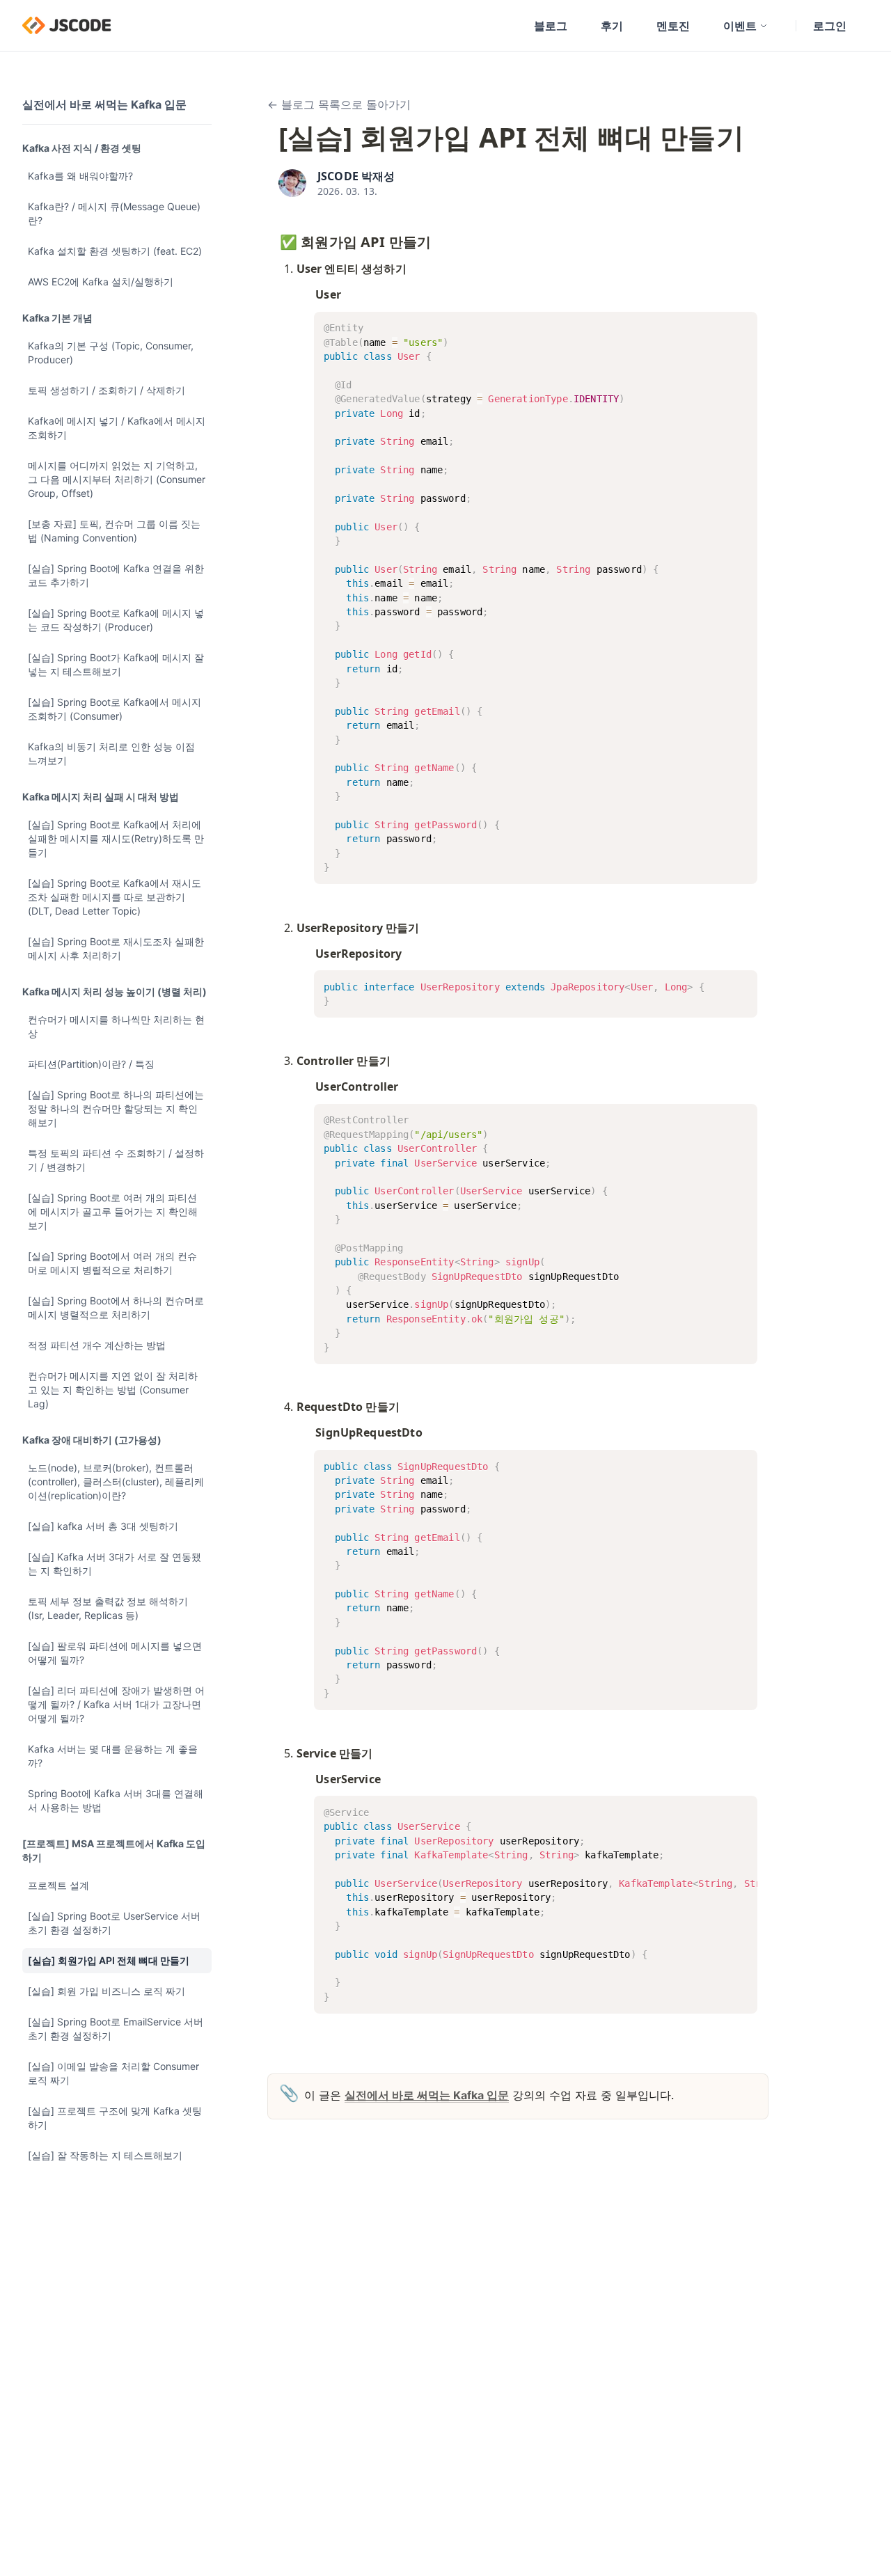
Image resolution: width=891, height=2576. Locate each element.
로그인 (830, 26)
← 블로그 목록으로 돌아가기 (339, 104)
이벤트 (740, 26)
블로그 (551, 26)
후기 (612, 26)
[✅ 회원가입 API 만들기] (273, 239)
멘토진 (673, 26)
